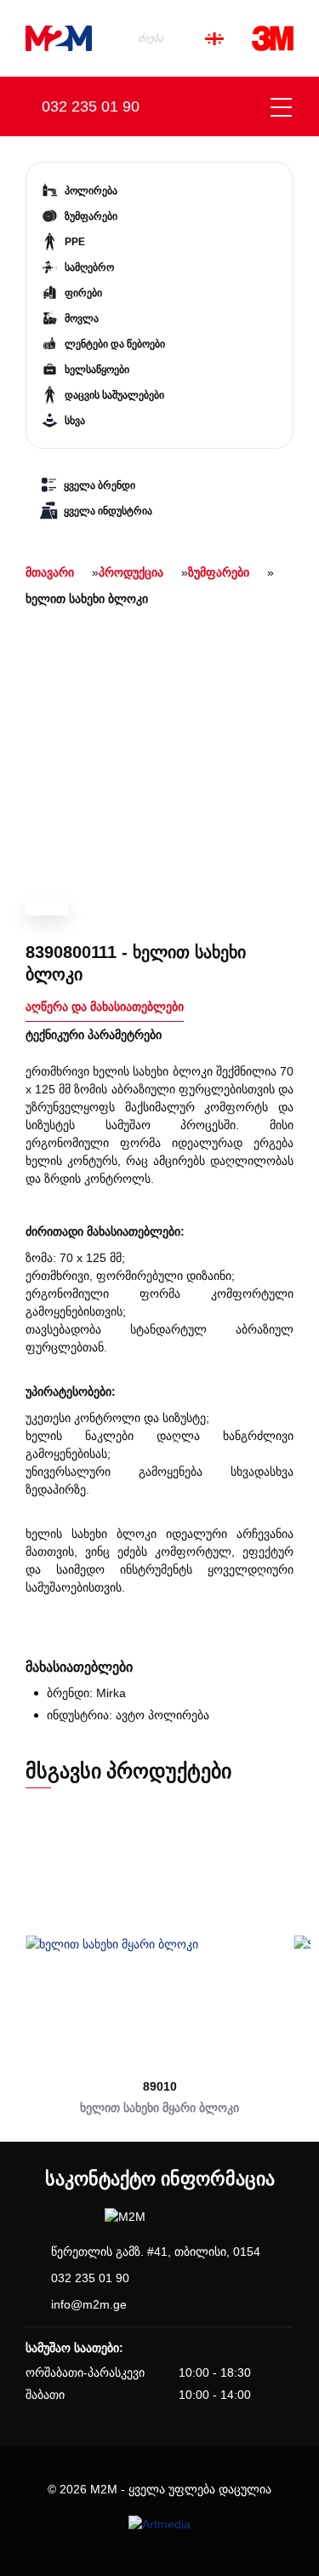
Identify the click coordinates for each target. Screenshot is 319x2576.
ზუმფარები (219, 572)
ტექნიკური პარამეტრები (94, 1035)
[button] (18, 1963)
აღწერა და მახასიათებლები (105, 1007)
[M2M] (59, 38)
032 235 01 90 (90, 2278)
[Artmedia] (159, 2524)
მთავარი (50, 572)
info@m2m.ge (89, 2304)
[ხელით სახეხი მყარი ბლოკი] (159, 1944)
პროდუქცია (131, 572)
